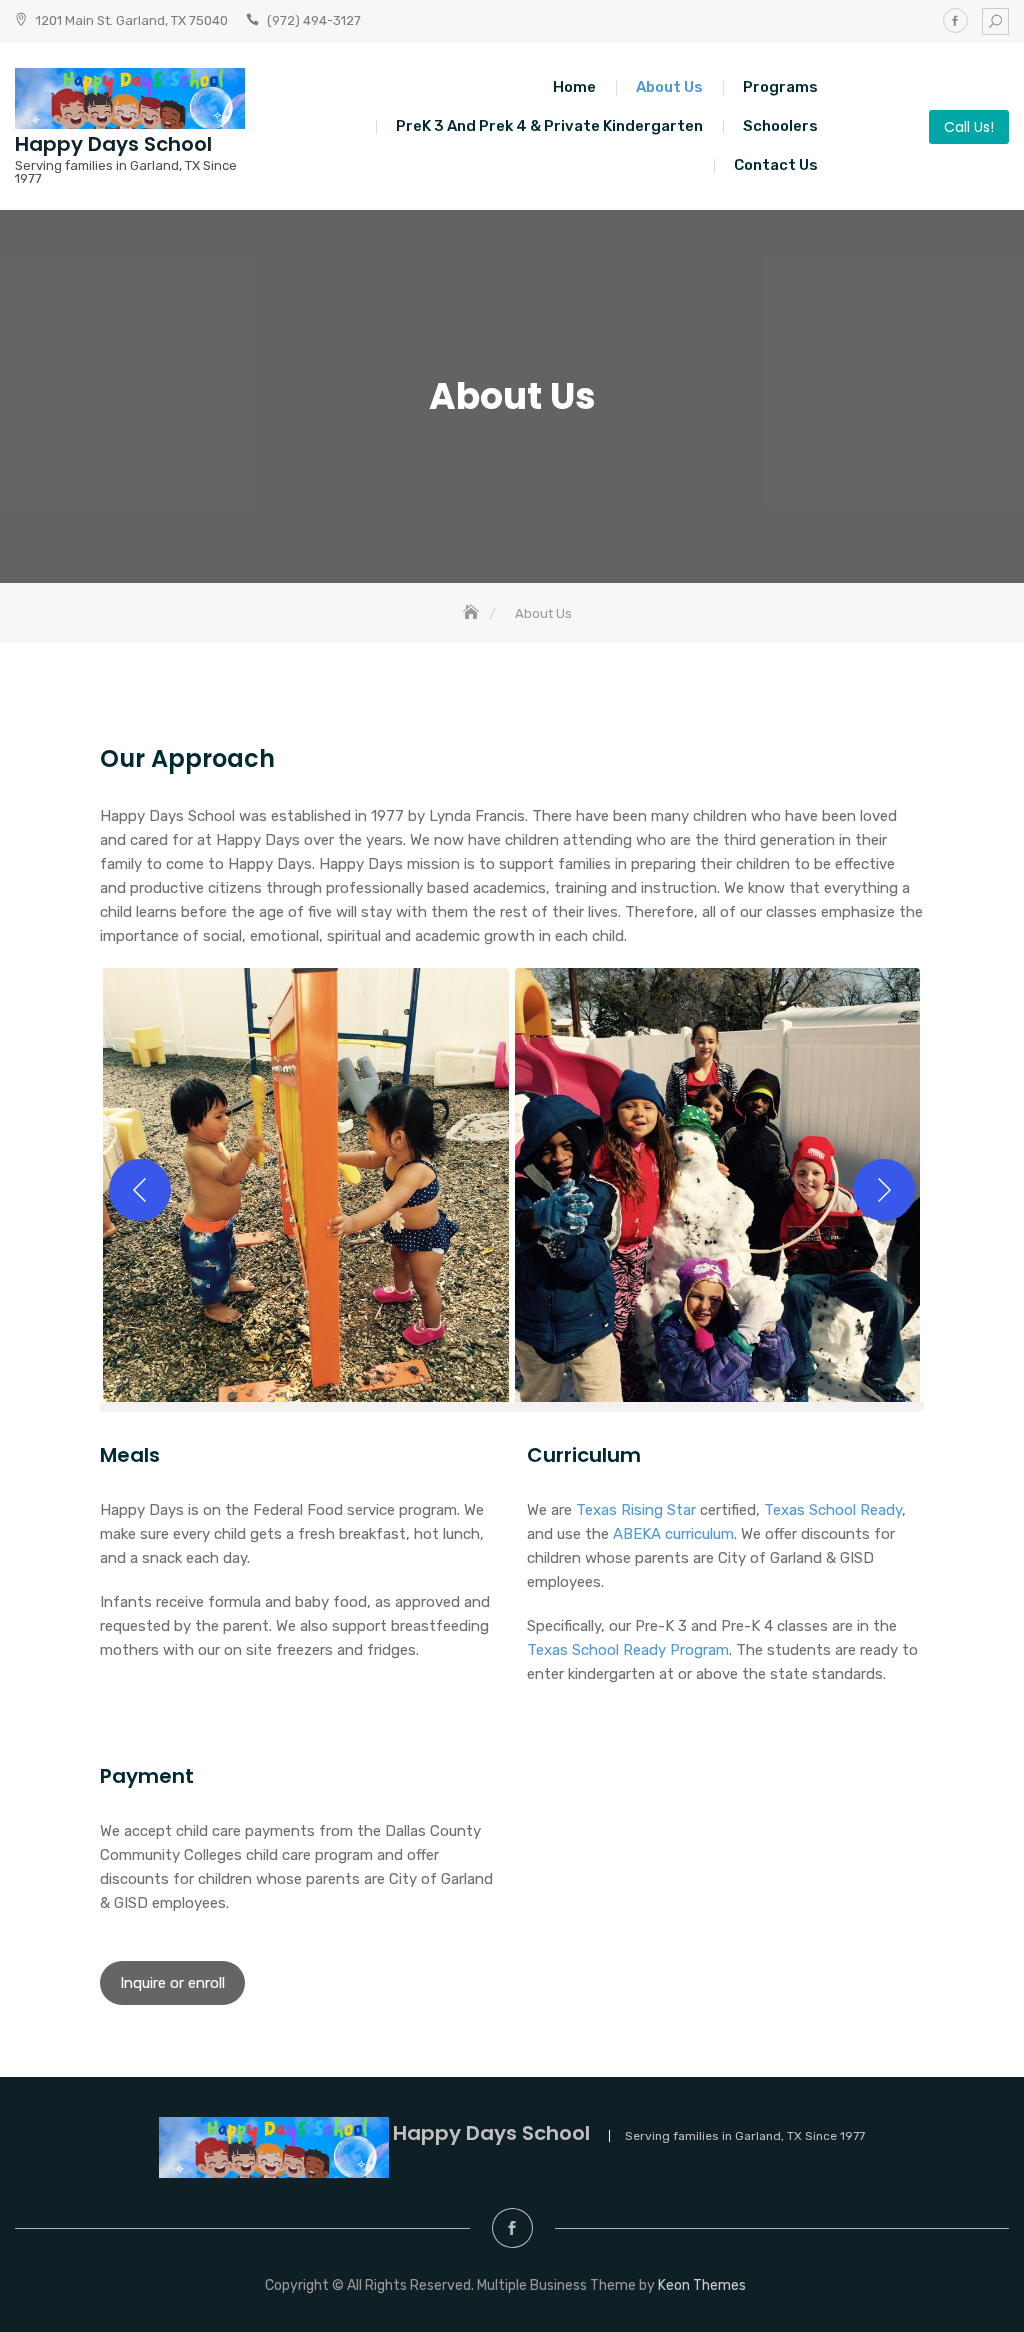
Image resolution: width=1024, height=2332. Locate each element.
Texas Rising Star (636, 1510)
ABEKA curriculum (673, 1534)
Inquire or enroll (172, 1983)
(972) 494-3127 (314, 20)
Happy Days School (113, 144)
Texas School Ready (833, 1510)
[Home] (473, 613)
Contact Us (776, 165)
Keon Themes (702, 2285)
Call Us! (969, 127)
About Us (669, 87)
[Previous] (140, 1190)
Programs (780, 87)
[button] (306, 1190)
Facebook (955, 20)
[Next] (884, 1190)
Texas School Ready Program (628, 1650)
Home (574, 87)
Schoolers (780, 126)
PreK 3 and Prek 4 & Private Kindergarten (549, 126)
